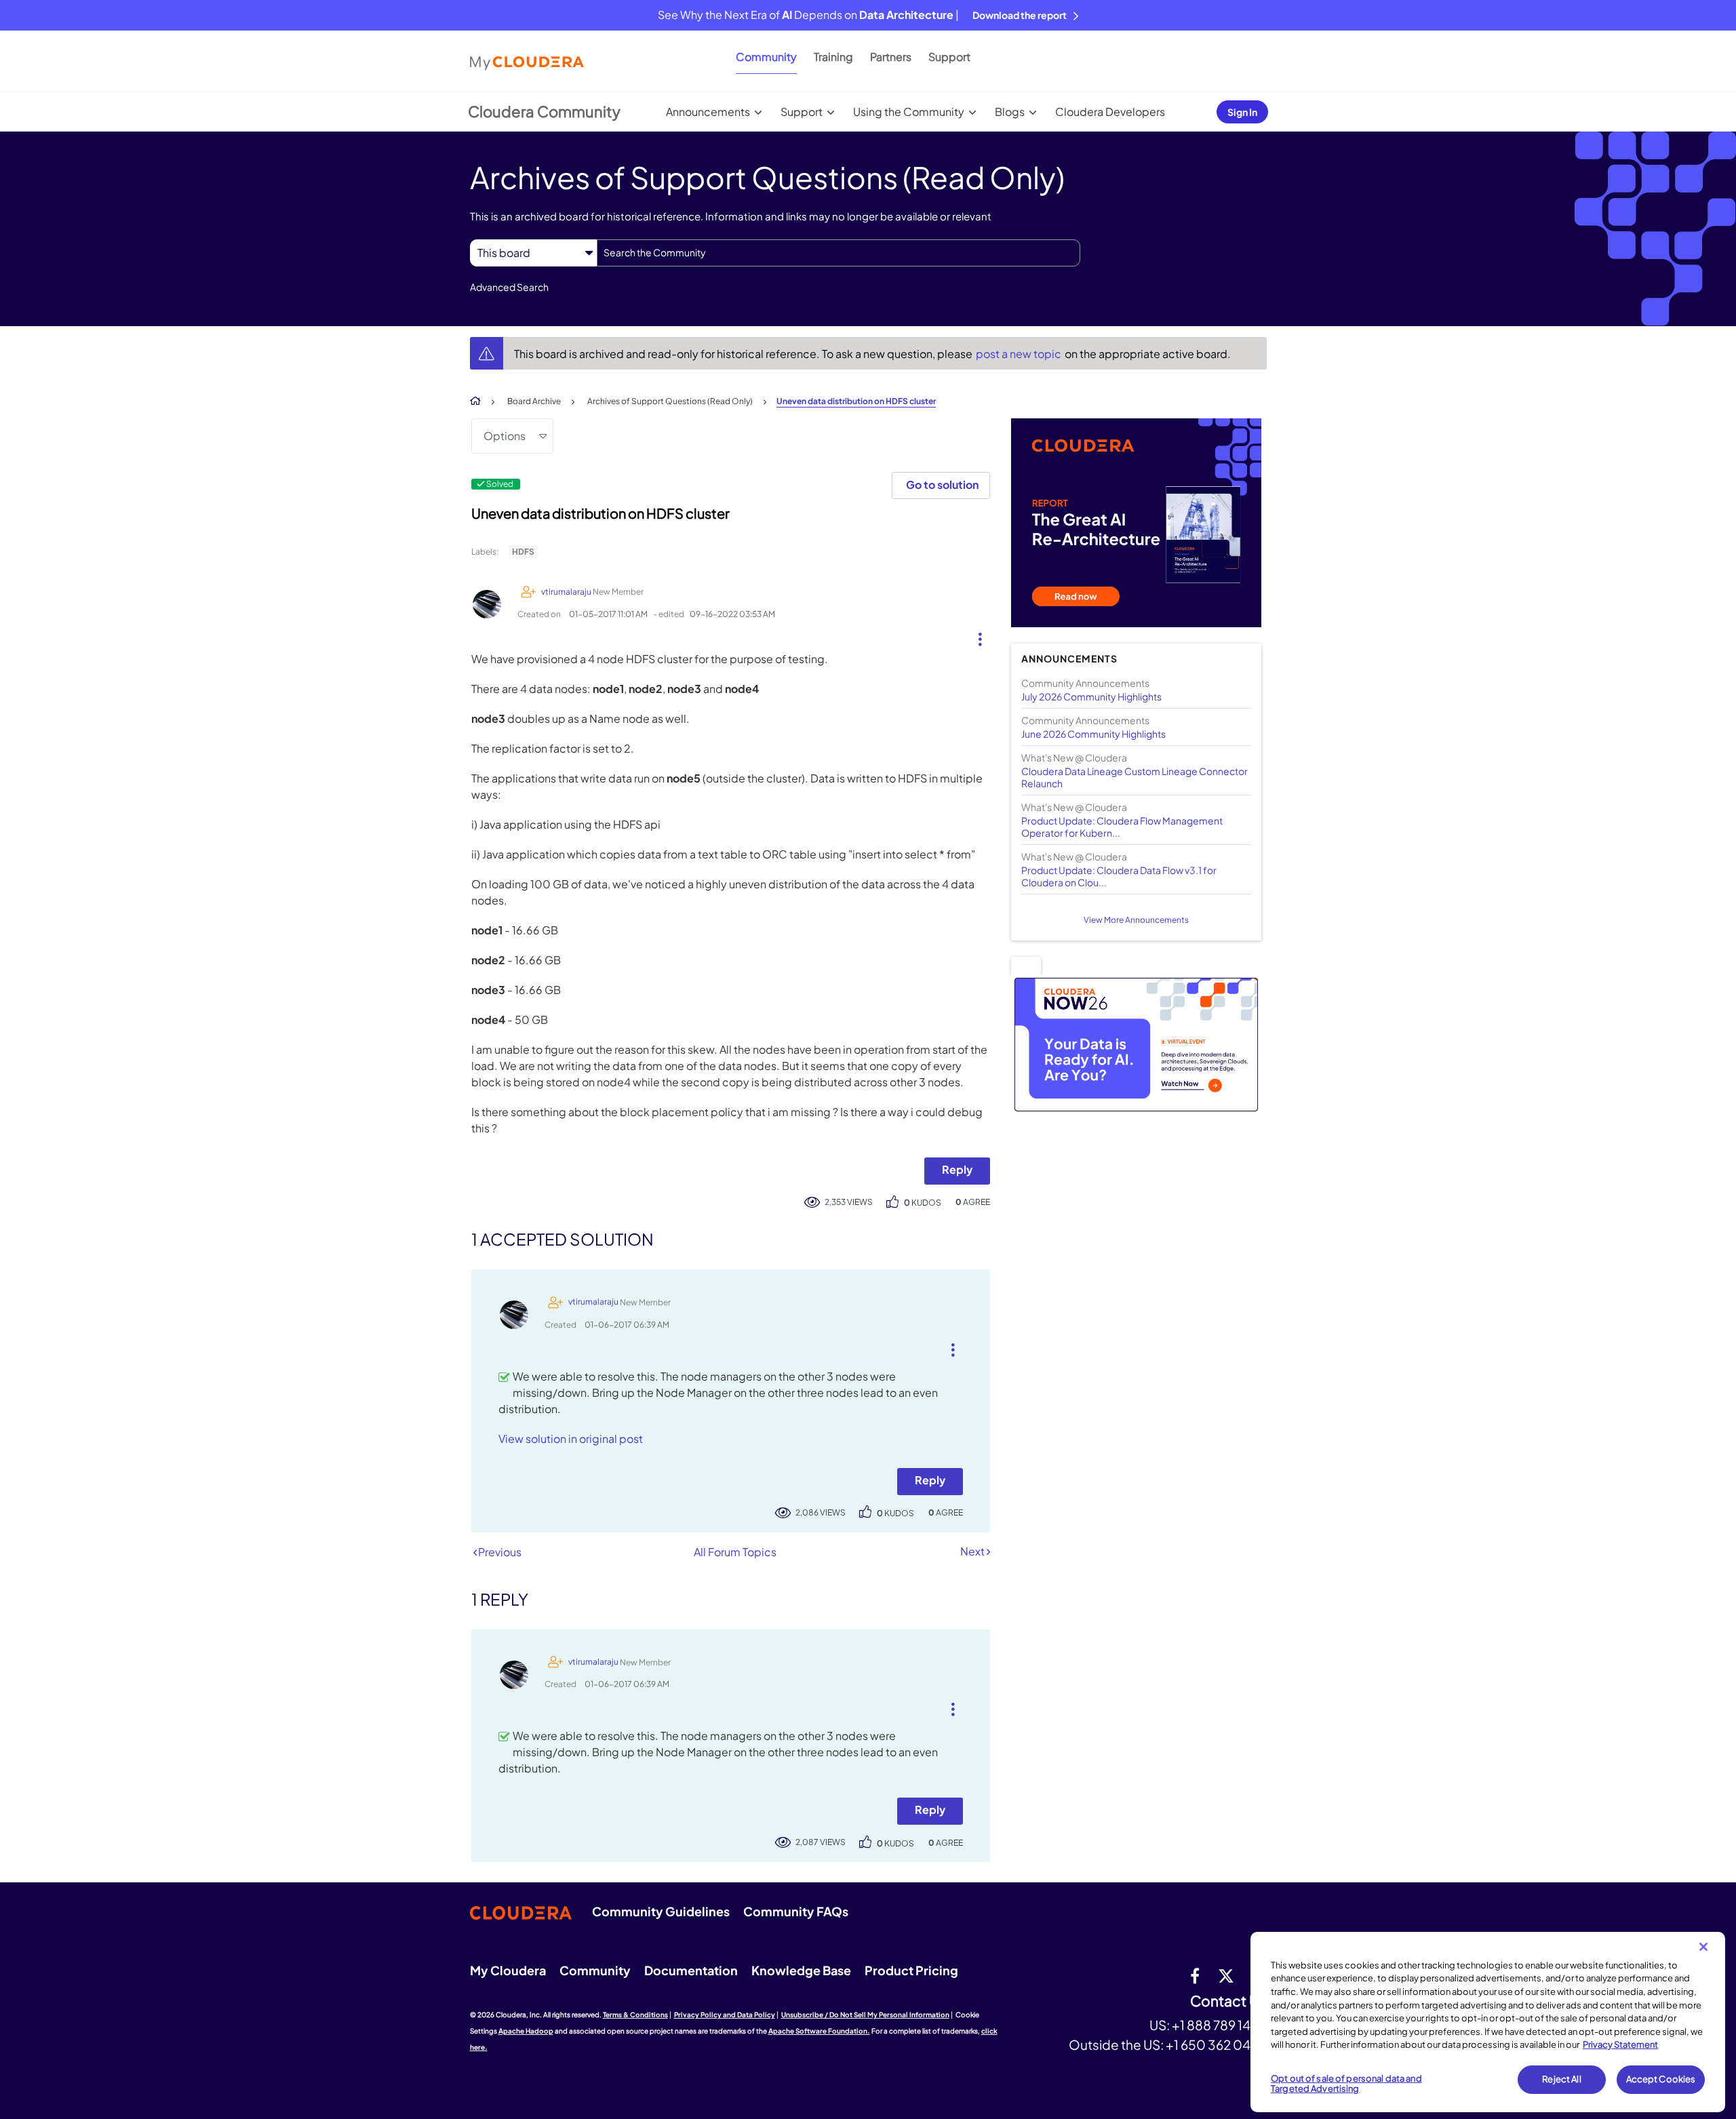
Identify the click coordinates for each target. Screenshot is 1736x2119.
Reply (957, 1169)
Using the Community (909, 112)
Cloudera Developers (1110, 112)
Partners (891, 57)
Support (949, 57)
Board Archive (534, 401)
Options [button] (505, 436)
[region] (1488, 2022)
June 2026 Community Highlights (1093, 734)
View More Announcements (1136, 920)
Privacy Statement (1620, 2044)
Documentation (691, 1970)
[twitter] (1226, 1975)
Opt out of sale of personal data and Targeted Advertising (1346, 2084)
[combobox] (839, 253)
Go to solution (942, 484)
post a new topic (1020, 354)
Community (766, 57)
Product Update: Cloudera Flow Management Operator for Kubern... (1122, 827)
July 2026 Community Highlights (1091, 696)
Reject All (1561, 2079)
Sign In (1242, 112)
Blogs (1010, 112)
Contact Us (1228, 2001)
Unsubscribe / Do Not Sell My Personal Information (865, 2015)
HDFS (523, 552)
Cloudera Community (544, 111)
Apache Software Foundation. (819, 2031)
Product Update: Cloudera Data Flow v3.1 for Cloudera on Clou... (1119, 876)
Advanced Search (509, 287)
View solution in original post (571, 1439)
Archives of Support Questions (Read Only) (670, 401)
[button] (975, 636)
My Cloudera (508, 1970)
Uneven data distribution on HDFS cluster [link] (856, 401)
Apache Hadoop (526, 2031)
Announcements (708, 112)
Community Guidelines (661, 1911)
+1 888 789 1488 (1219, 2025)
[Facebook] (1195, 1975)
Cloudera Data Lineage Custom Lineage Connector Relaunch (1135, 777)
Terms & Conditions (635, 2015)
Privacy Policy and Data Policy (725, 2015)
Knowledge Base (801, 1970)
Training (833, 57)
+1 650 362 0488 (1216, 2044)
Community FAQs (796, 1911)
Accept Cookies (1661, 2079)
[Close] (1703, 1947)
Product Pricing (911, 1970)
